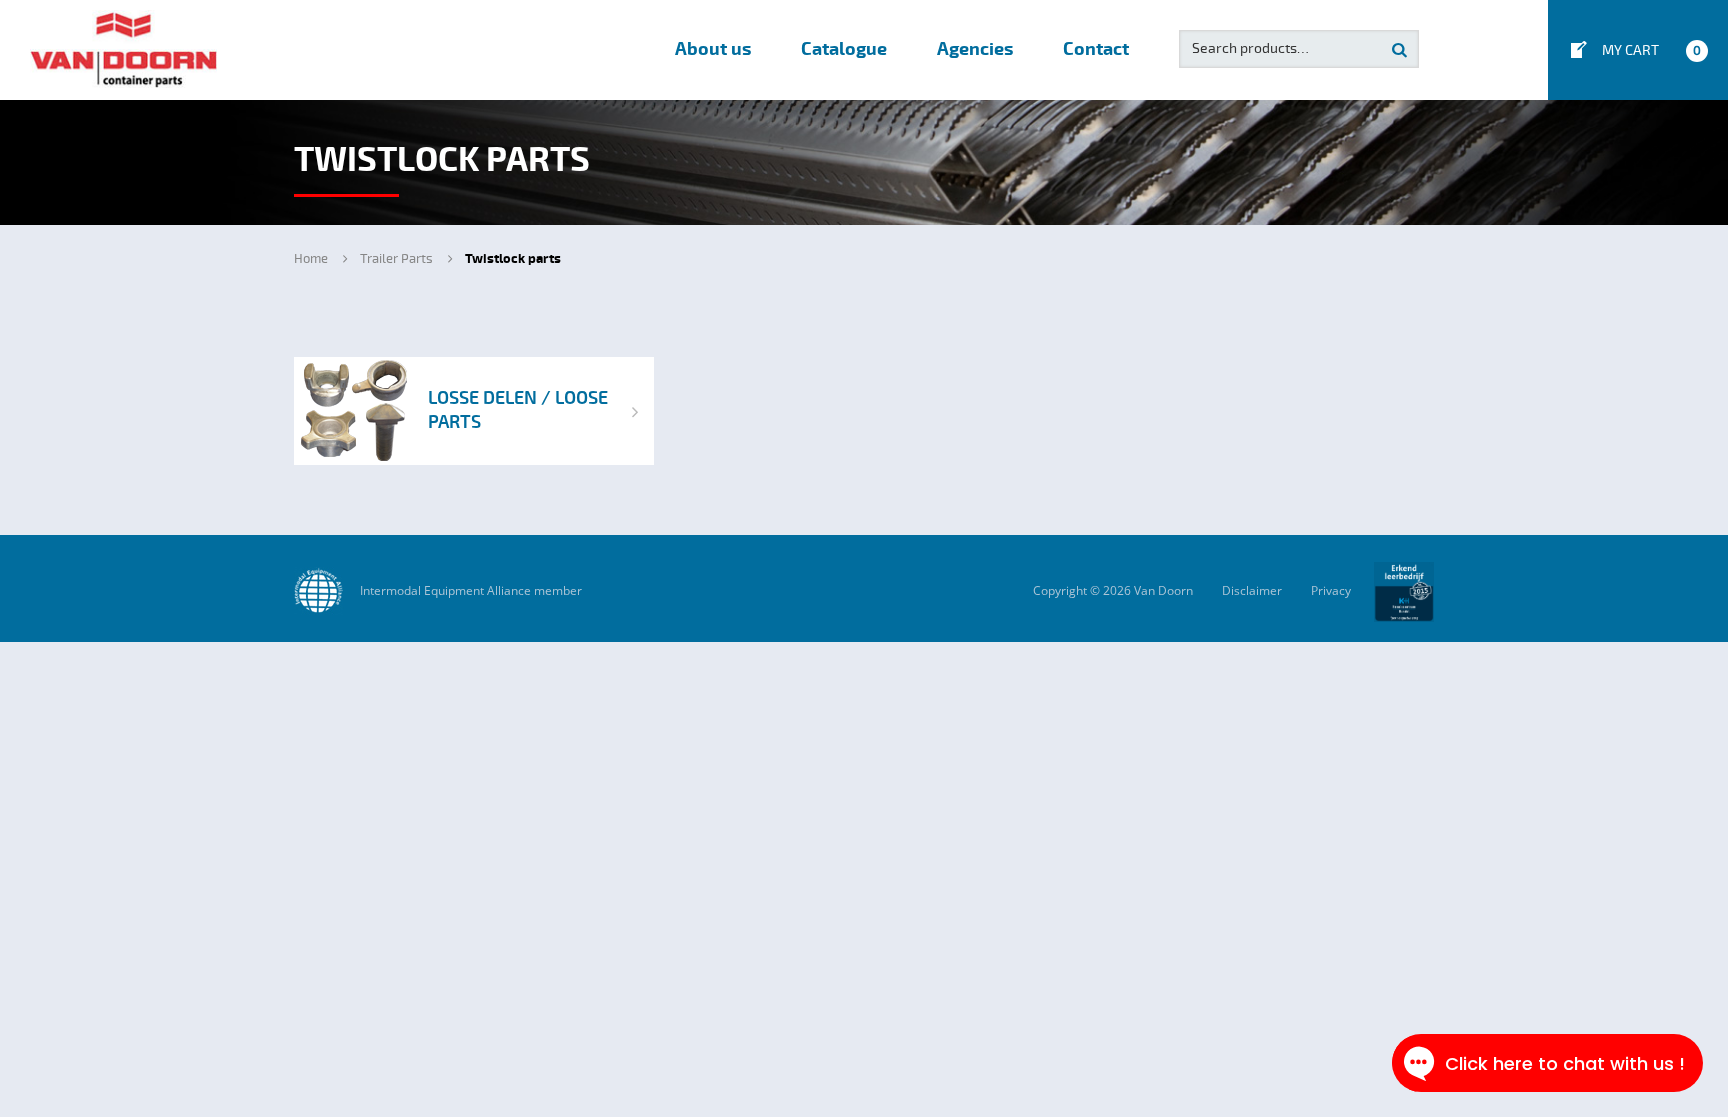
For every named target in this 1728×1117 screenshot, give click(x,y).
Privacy (1331, 590)
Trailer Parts (396, 259)
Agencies (975, 49)
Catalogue (844, 49)
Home (311, 259)
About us (713, 49)
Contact (1096, 49)
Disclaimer (1252, 590)
